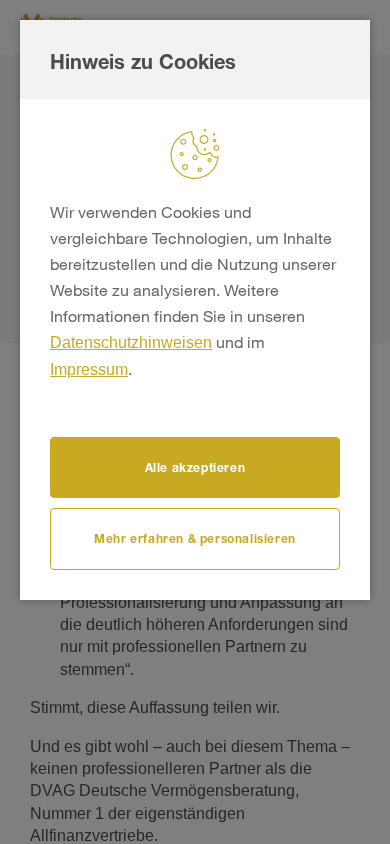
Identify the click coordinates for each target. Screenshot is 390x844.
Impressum (89, 369)
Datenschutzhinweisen (131, 342)
